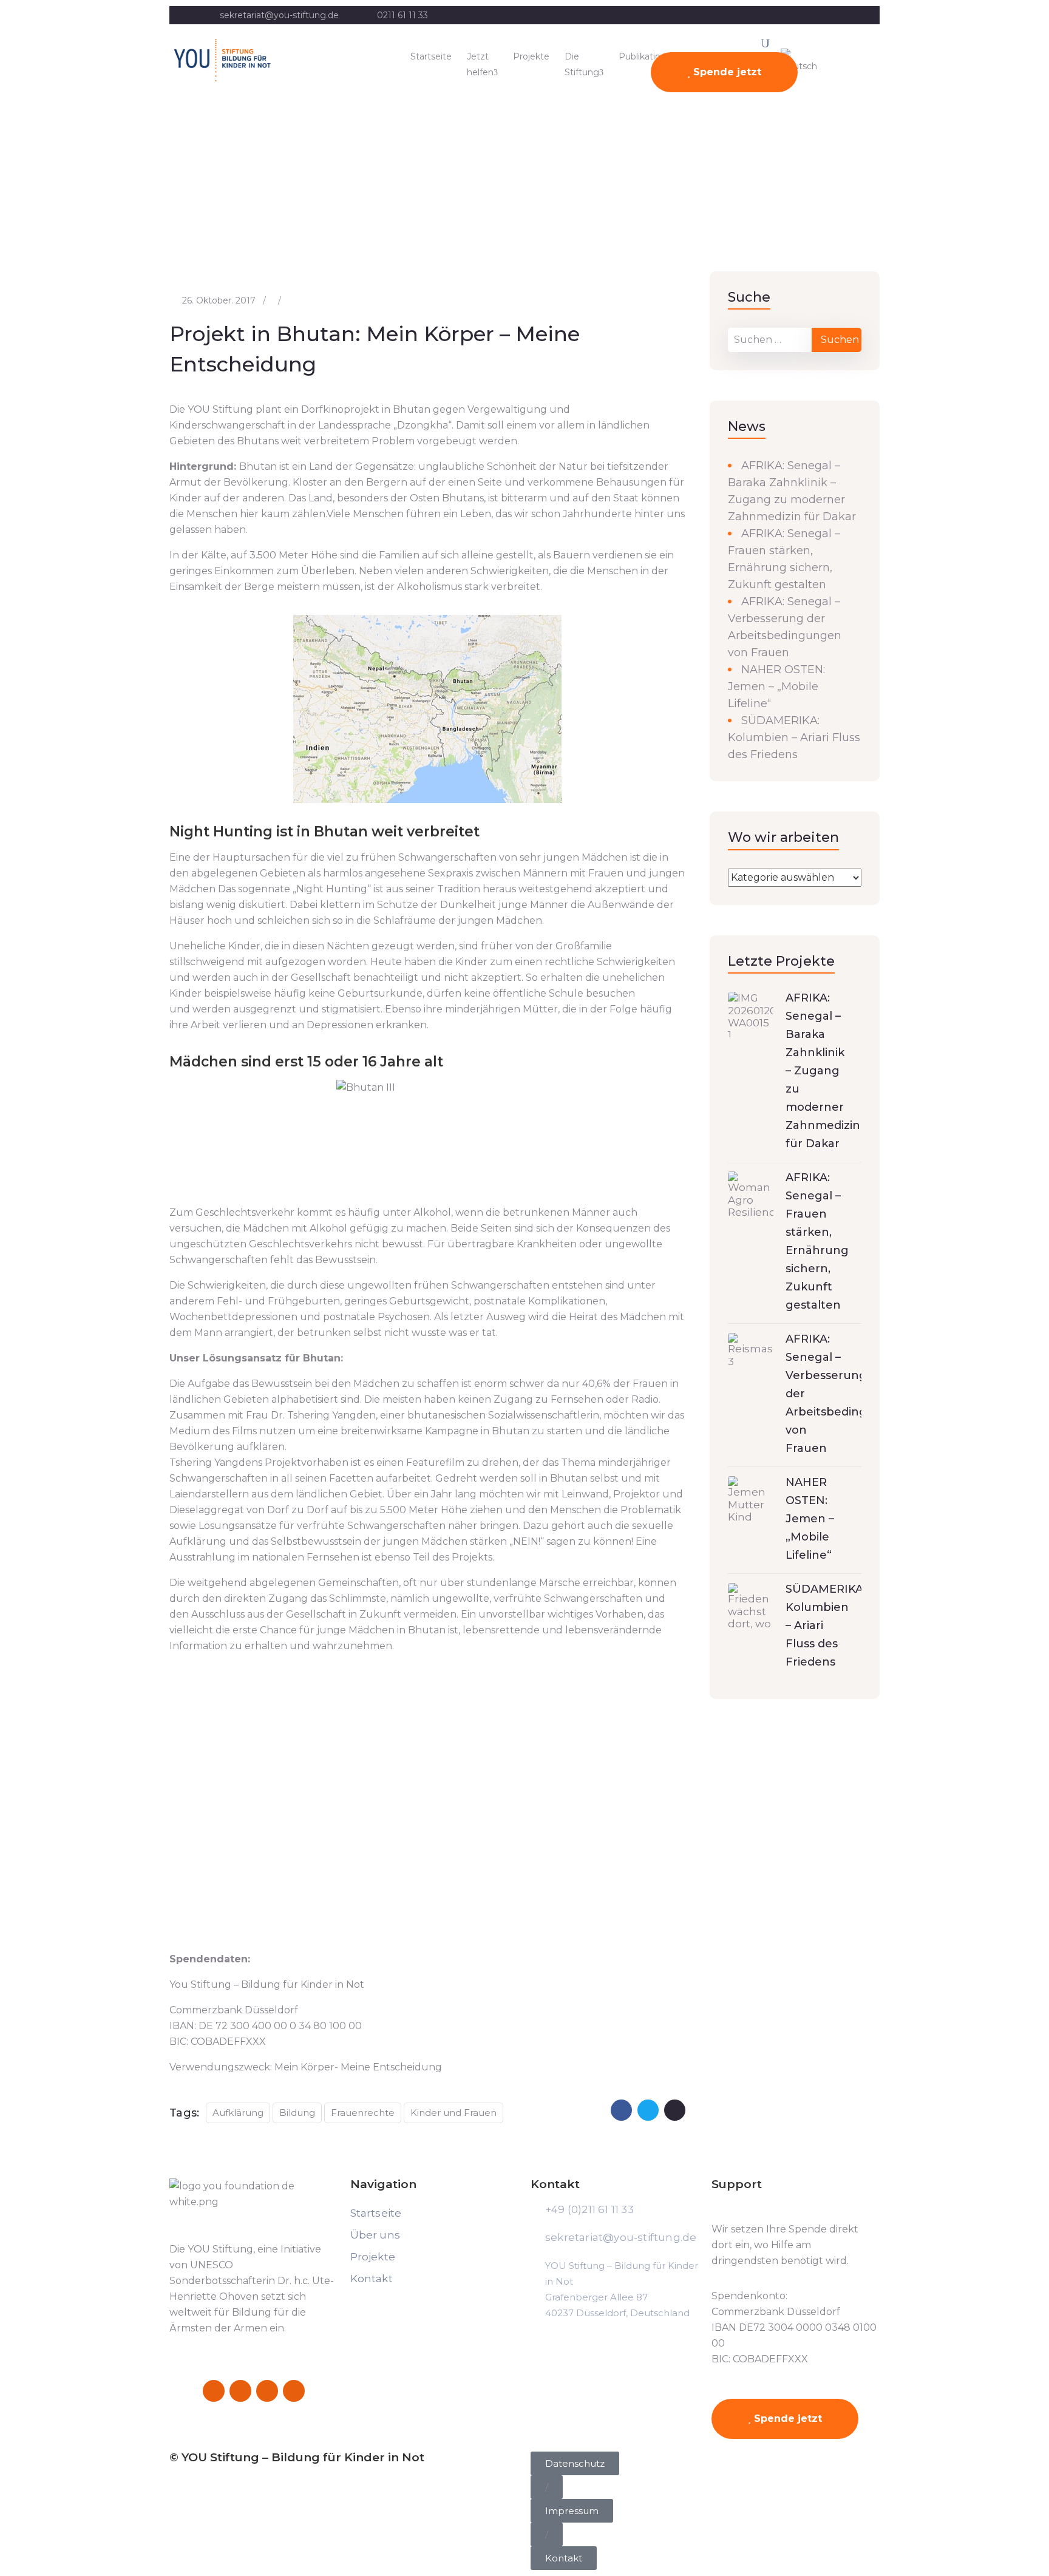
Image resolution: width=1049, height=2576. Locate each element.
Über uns (375, 2235)
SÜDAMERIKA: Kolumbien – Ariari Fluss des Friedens (794, 737)
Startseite (431, 56)
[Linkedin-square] (267, 2391)
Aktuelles (71, 202)
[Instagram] (240, 2391)
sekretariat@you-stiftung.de (279, 15)
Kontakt (372, 2279)
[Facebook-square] (214, 2391)
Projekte (531, 56)
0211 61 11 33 (402, 15)
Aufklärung (238, 2113)
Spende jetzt (726, 72)
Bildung (297, 2113)
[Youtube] (294, 2391)
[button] (547, 2487)
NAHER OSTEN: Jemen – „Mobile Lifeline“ (776, 686)
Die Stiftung (582, 64)
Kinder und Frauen (453, 2113)
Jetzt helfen (480, 64)
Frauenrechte (363, 2113)
